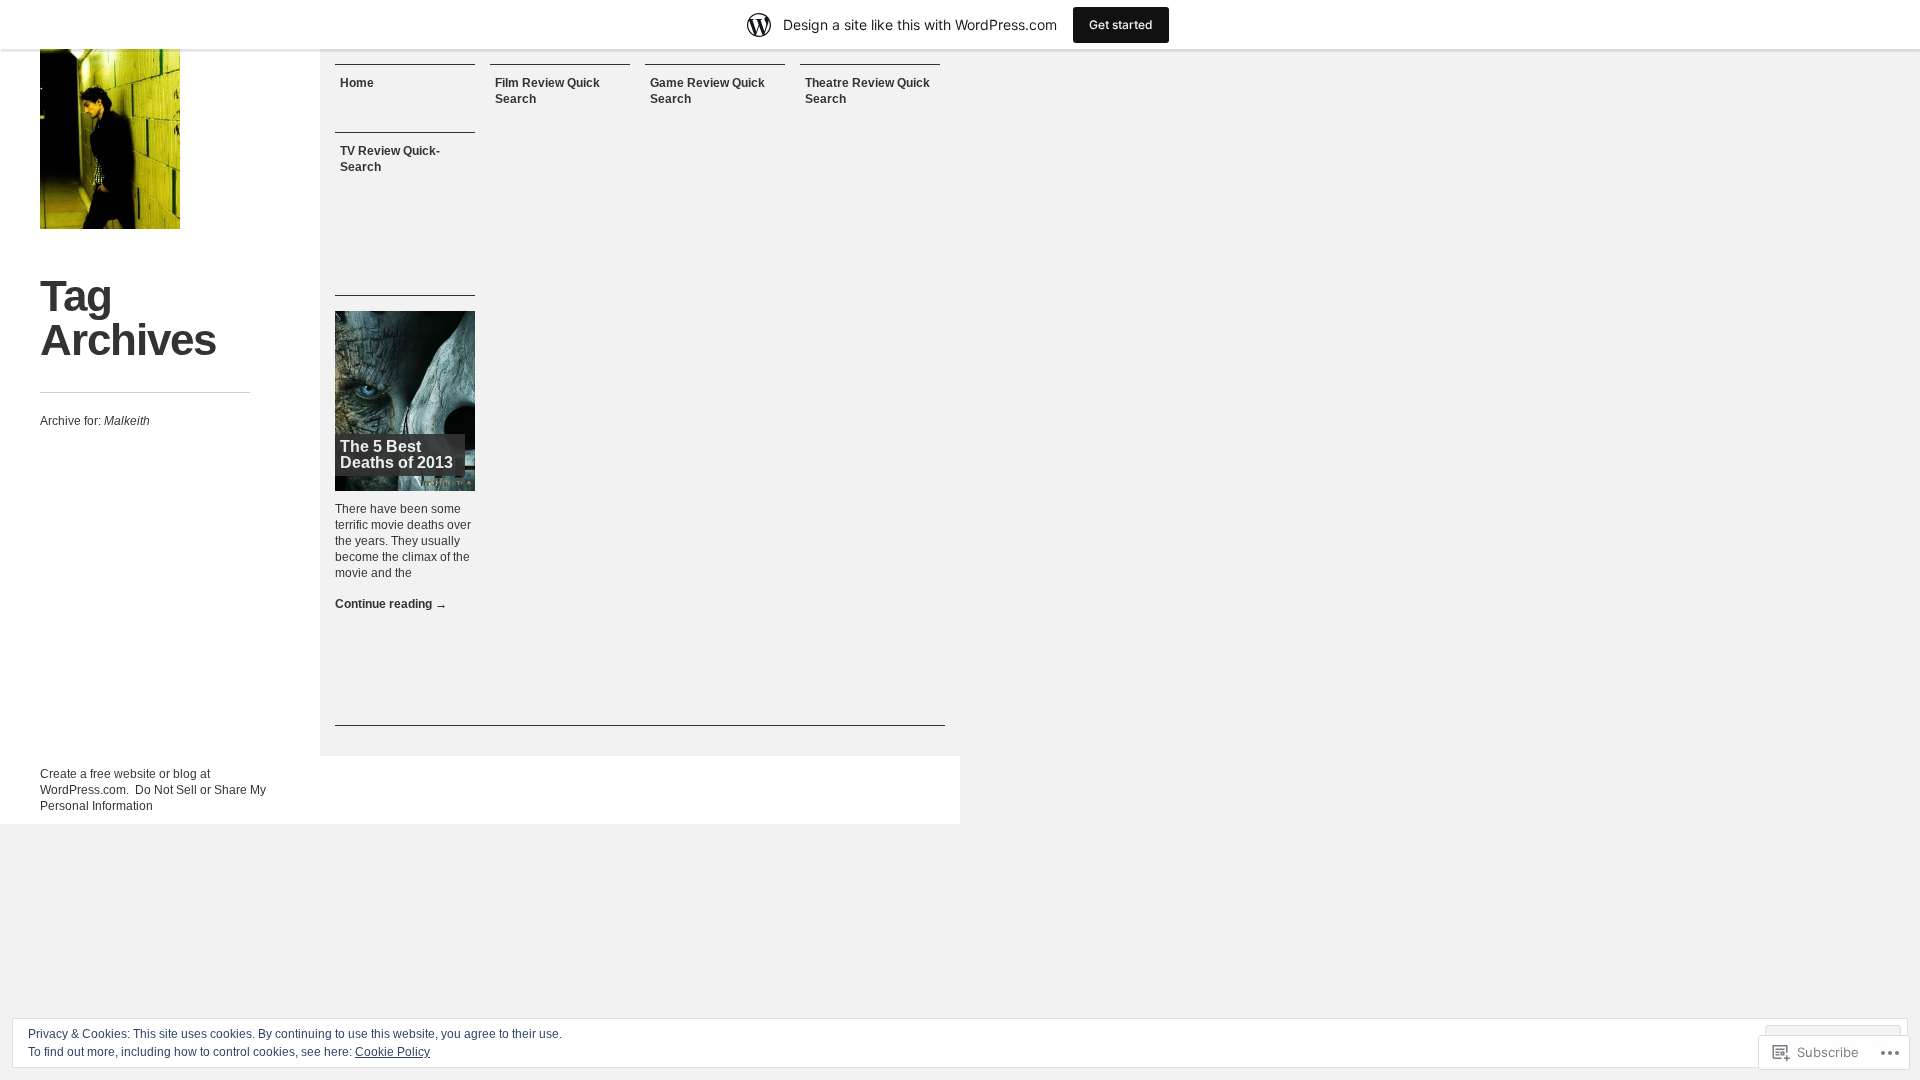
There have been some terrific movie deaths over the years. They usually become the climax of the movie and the (403, 541)
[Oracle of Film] (110, 139)
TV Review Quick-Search (390, 159)
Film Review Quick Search (547, 91)
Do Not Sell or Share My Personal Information (153, 798)
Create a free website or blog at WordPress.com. (125, 782)
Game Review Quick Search (707, 91)
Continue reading (391, 604)
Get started (1121, 24)
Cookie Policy (392, 1052)
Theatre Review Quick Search (867, 91)
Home (357, 83)
